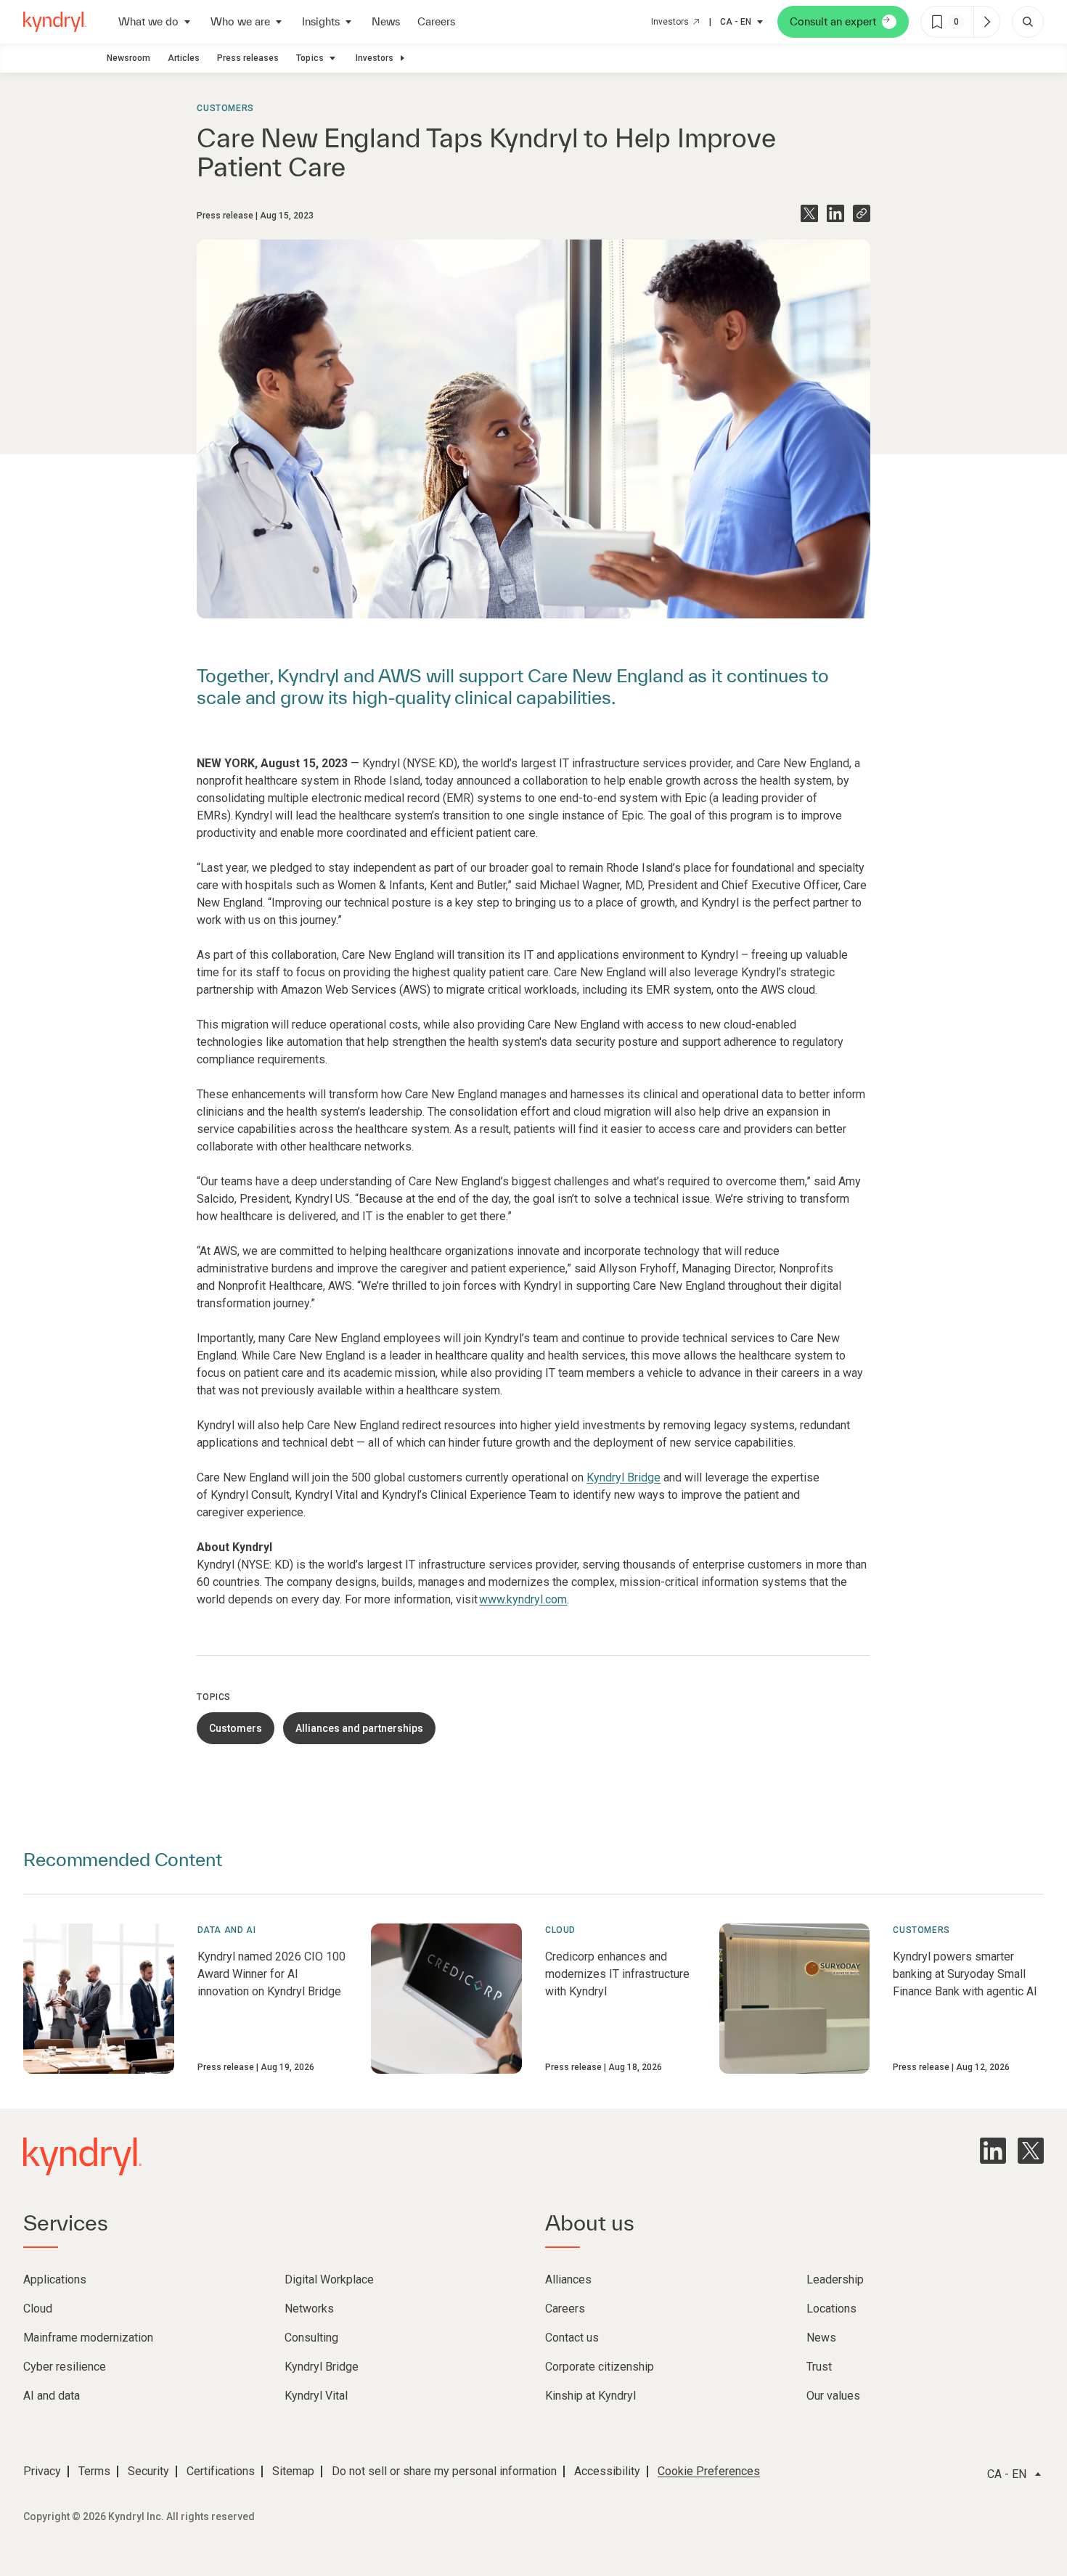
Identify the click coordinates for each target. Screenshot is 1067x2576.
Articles (184, 58)
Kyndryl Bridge (624, 1477)
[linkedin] (993, 2151)
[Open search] (1028, 22)
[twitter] (1031, 2151)
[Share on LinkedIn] (835, 213)
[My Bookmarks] (986, 22)
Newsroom (128, 58)
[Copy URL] (862, 213)
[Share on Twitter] (809, 213)
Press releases (248, 58)
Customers (225, 108)
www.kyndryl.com (523, 1599)
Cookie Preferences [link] (709, 2471)
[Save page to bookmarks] (937, 22)
